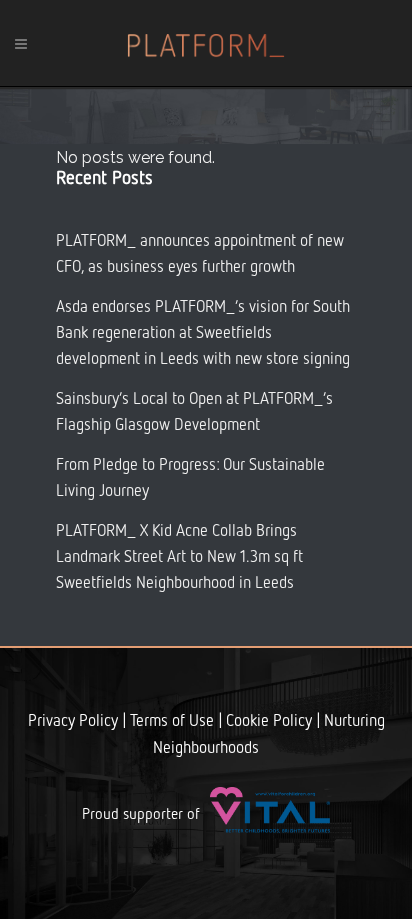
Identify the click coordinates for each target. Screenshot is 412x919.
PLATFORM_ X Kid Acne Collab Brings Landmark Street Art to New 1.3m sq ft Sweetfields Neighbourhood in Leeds (179, 558)
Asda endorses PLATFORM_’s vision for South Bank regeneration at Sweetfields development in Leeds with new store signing (203, 334)
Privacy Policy (73, 722)
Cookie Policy (269, 722)
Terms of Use (172, 722)
